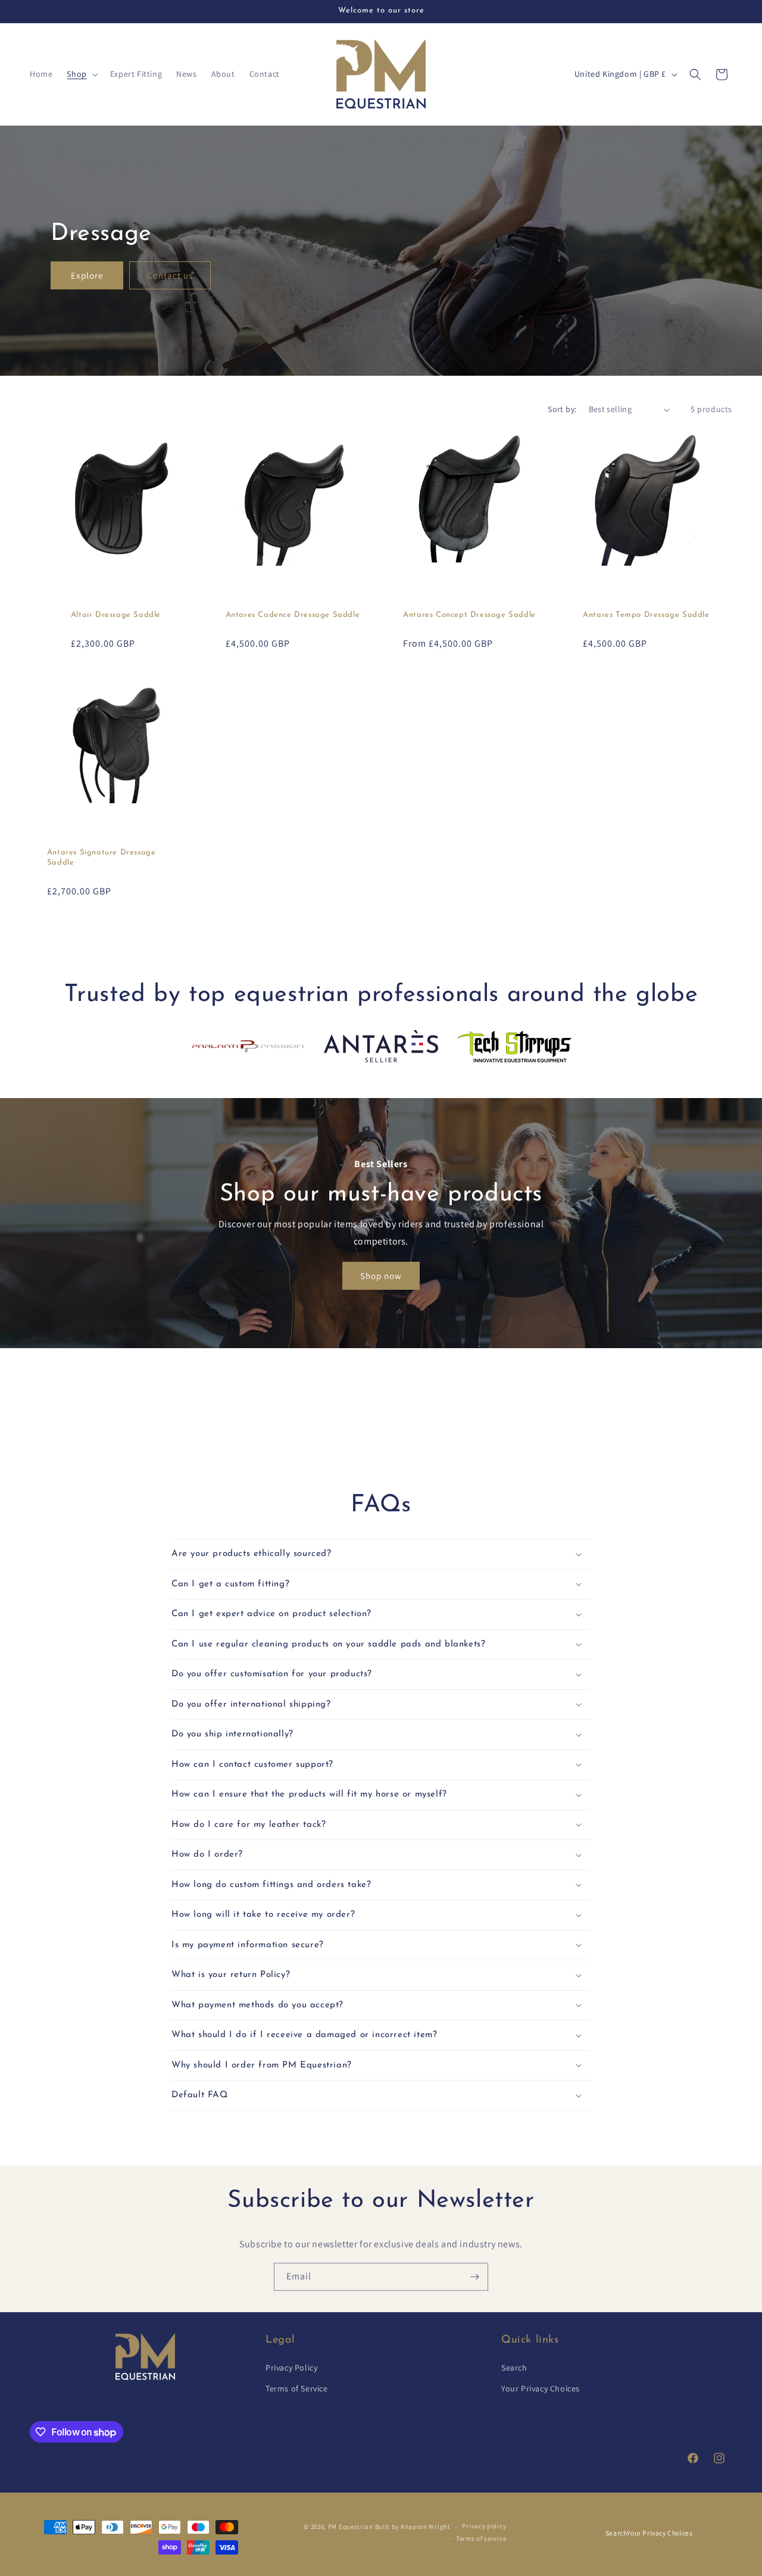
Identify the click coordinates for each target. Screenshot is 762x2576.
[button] (81, 74)
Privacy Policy (291, 2368)
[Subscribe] (474, 2277)
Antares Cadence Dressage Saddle (293, 615)
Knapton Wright (426, 2527)
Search (514, 2368)
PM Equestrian (351, 2527)
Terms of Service (297, 2389)
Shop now (381, 1276)
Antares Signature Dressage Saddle (102, 857)
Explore (87, 275)
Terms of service (481, 2538)
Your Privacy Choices (541, 2389)
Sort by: (562, 409)
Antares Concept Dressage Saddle (469, 615)
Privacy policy (484, 2527)
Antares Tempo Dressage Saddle (646, 615)
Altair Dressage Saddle (116, 615)
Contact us (170, 275)
